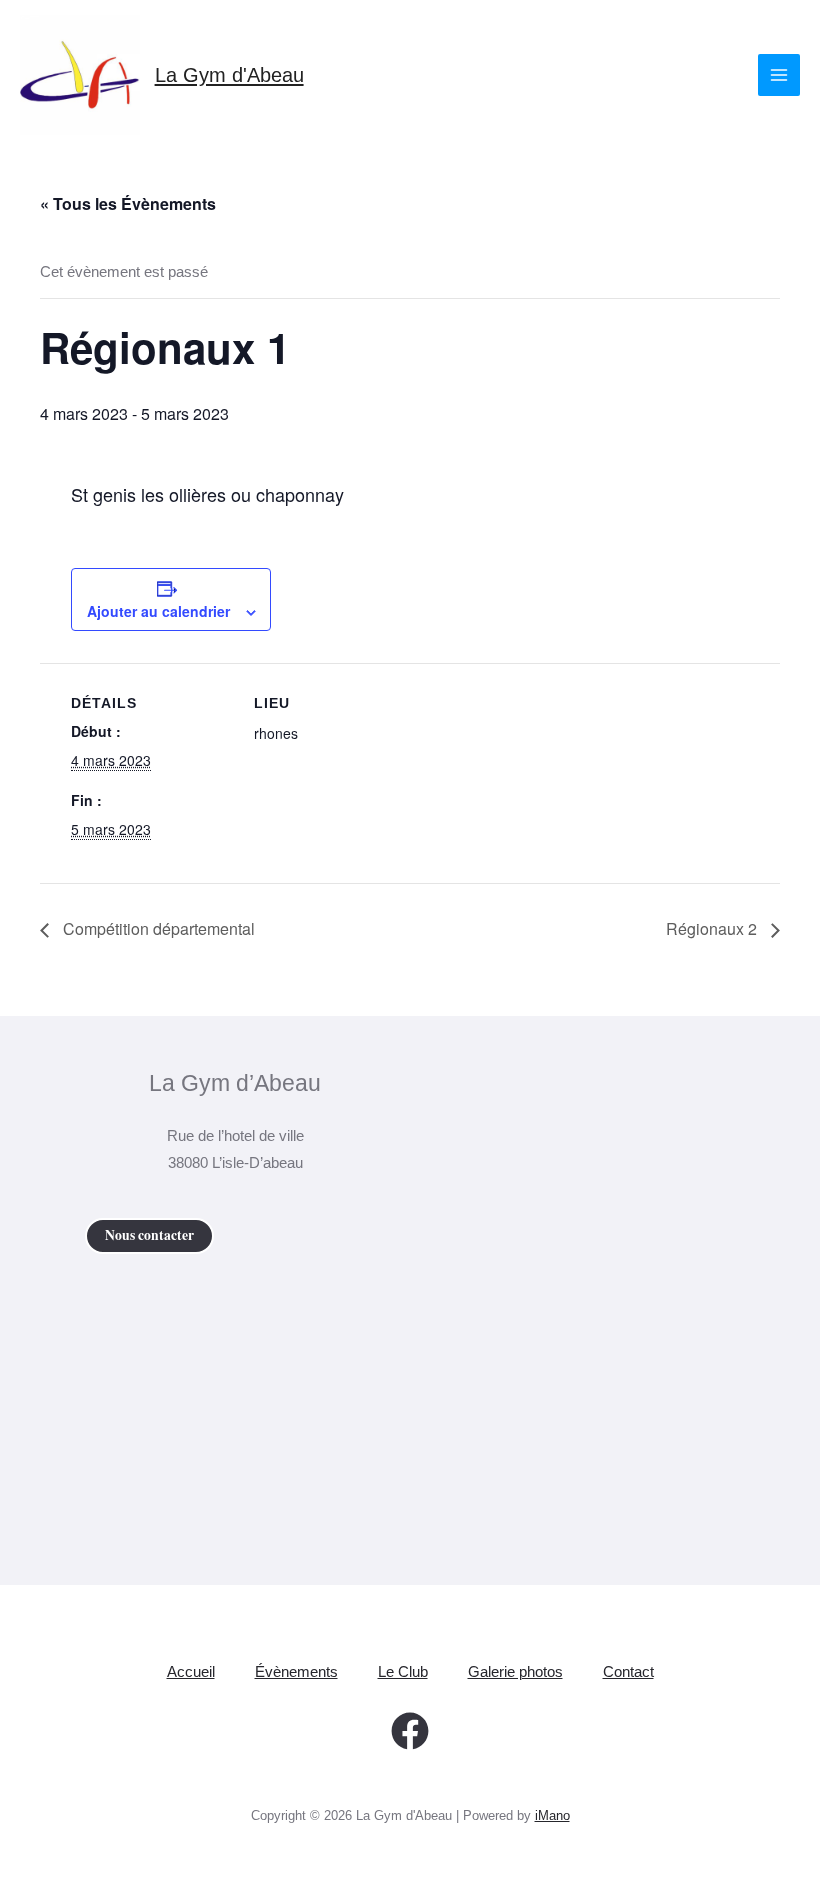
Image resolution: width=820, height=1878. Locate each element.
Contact (628, 1672)
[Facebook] (410, 1731)
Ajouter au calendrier (158, 611)
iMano (552, 1815)
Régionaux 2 (713, 928)
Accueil (191, 1672)
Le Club (403, 1672)
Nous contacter (149, 1235)
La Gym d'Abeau (229, 75)
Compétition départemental (157, 928)
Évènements (296, 1672)
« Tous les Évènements (128, 203)
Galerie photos (515, 1672)
